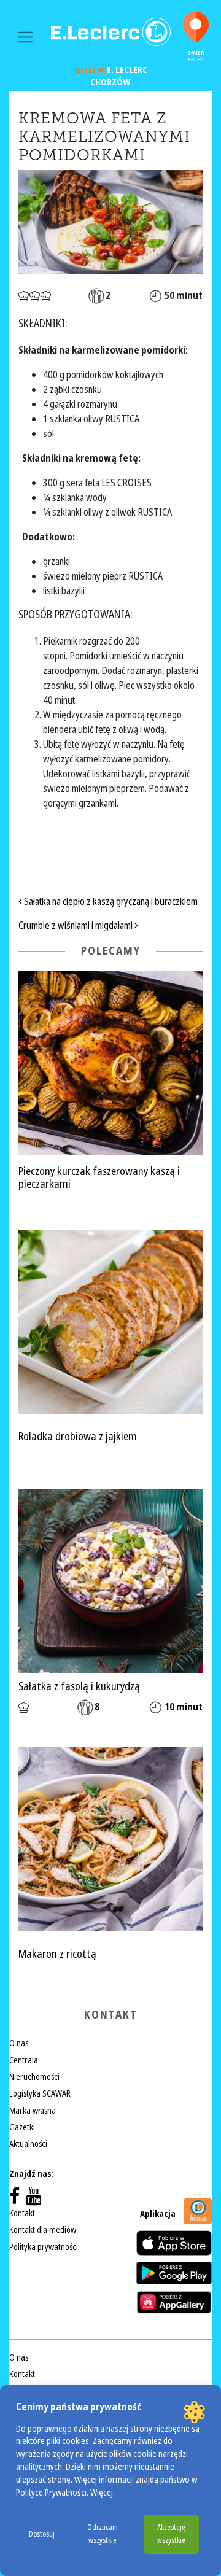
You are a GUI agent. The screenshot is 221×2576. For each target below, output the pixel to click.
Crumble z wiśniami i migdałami (76, 925)
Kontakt (22, 2213)
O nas (19, 2043)
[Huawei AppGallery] (174, 2302)
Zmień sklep (196, 56)
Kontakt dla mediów (43, 2230)
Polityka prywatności (44, 2247)
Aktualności (28, 2144)
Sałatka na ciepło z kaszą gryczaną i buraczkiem (110, 902)
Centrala (24, 2060)
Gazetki (22, 2127)
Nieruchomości (34, 2077)
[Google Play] (174, 2273)
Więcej (102, 2493)
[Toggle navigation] (25, 37)
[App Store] (174, 2243)
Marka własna (33, 2111)
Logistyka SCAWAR (40, 2093)
